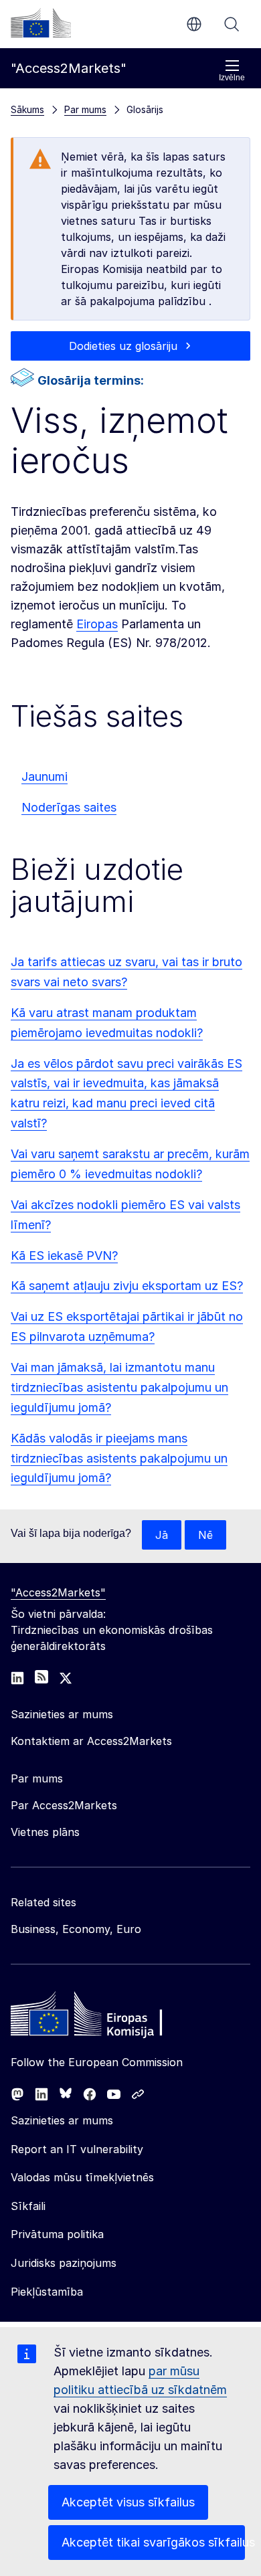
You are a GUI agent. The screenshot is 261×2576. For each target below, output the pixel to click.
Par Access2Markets (64, 1805)
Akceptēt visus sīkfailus (128, 2502)
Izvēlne (232, 78)
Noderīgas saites (69, 807)
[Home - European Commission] (108, 2017)
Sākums (27, 109)
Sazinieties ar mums (62, 2120)
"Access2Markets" (58, 1592)
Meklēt (232, 24)
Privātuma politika (57, 2234)
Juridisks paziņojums (64, 2263)
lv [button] (194, 24)
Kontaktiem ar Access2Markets (91, 1741)
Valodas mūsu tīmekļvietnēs (82, 2177)
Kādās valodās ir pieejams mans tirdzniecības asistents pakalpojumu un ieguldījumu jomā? (119, 1458)
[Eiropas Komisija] (41, 23)
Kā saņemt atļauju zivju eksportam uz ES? (127, 1286)
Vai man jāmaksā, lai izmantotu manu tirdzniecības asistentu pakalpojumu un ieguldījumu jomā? (119, 1387)
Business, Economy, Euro (76, 1929)
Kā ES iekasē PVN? (64, 1256)
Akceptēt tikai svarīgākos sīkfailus (153, 2542)
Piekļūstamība (47, 2292)
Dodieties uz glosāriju (123, 346)
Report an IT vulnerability (77, 2149)
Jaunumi (45, 776)
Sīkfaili (28, 2206)
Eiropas (97, 624)
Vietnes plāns (45, 1832)
